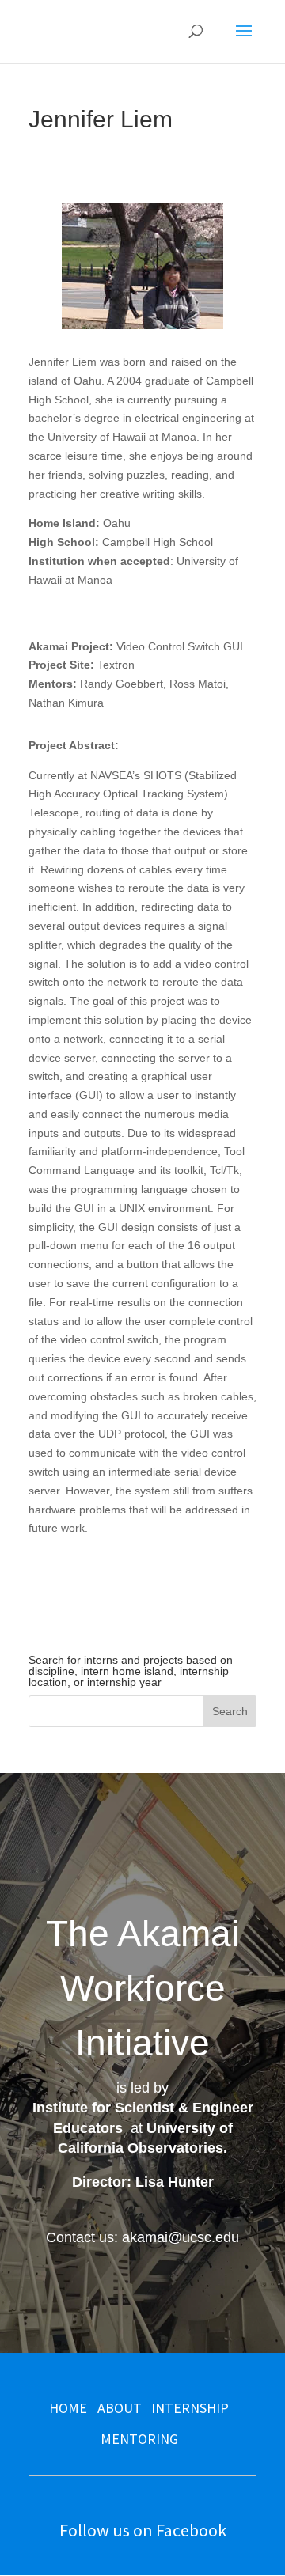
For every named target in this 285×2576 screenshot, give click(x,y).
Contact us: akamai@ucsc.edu (142, 2237)
